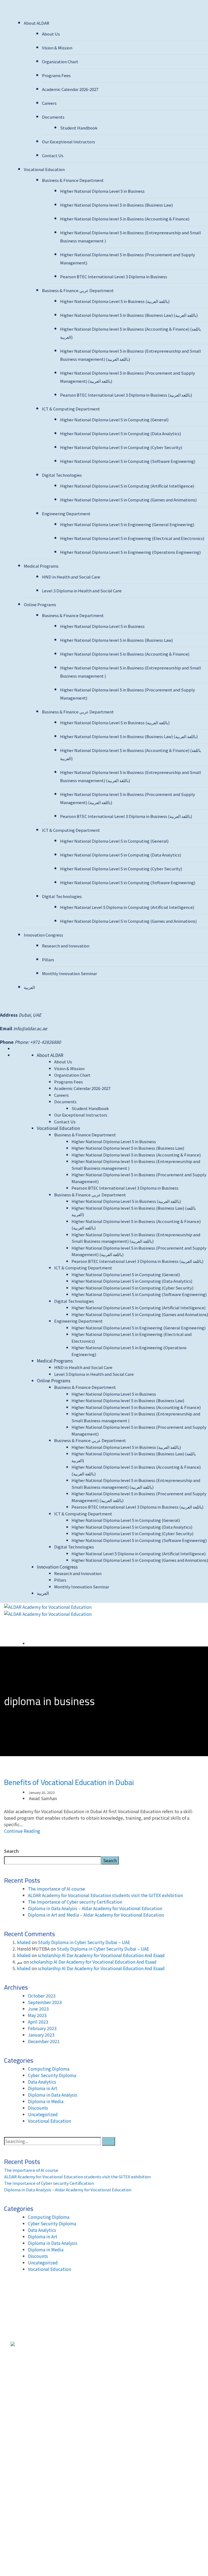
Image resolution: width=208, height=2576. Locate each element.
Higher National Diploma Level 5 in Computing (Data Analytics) (121, 433)
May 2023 (37, 2015)
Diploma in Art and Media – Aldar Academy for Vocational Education (96, 1915)
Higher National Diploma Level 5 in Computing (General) (114, 420)
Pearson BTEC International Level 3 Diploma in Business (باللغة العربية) (126, 395)
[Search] (109, 2141)
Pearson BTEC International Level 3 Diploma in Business (114, 276)
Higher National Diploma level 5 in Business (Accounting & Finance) (125, 219)
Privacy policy (25, 2490)
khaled (24, 1942)
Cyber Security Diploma (52, 2075)
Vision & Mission (57, 48)
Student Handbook (79, 128)
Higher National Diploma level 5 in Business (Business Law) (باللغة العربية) (129, 315)
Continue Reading (22, 1831)
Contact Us (53, 155)
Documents (53, 117)
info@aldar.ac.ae (30, 1028)
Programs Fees (56, 75)
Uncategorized (43, 2114)
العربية (29, 987)
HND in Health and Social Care (71, 577)
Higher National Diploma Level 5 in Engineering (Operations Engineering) (130, 552)
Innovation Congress (43, 935)
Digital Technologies (62, 475)
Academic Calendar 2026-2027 (70, 89)
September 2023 (45, 2002)
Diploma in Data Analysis (53, 2095)
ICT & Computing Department (71, 409)
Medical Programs (41, 566)
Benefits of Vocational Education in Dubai (69, 1782)
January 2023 (41, 2035)
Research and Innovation (66, 946)
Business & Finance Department (73, 180)
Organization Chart (60, 61)
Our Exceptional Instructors (69, 142)
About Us (51, 34)
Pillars (48, 960)
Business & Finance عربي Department (78, 290)
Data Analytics (42, 2082)
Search (11, 1851)
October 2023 (42, 1996)
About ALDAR (37, 23)
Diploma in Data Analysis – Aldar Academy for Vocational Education (95, 1908)
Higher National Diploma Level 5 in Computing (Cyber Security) (121, 447)
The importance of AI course (56, 1889)
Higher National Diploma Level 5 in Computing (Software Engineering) (128, 461)
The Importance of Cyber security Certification (75, 1902)
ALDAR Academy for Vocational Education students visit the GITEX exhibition (105, 1895)
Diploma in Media (46, 2101)
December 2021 (44, 2041)
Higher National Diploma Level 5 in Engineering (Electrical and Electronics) (132, 538)
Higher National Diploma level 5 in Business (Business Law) (116, 205)
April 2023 (38, 2022)
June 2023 (38, 2009)
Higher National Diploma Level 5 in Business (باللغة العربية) (115, 301)
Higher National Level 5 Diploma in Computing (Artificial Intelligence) (127, 907)
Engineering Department (66, 513)
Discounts (38, 2108)
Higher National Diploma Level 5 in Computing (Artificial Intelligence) (127, 486)
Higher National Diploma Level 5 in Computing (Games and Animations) (128, 500)
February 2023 (42, 2028)
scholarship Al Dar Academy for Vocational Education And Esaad (101, 1955)
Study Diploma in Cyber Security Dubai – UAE (84, 1942)
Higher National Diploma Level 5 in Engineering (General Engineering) (127, 524)
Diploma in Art (43, 2088)
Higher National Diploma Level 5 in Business (102, 191)
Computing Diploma (49, 2069)
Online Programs (40, 604)
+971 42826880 (146, 2364)
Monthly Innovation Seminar (69, 973)
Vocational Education (44, 169)
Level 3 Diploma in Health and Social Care (82, 591)
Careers (49, 103)
